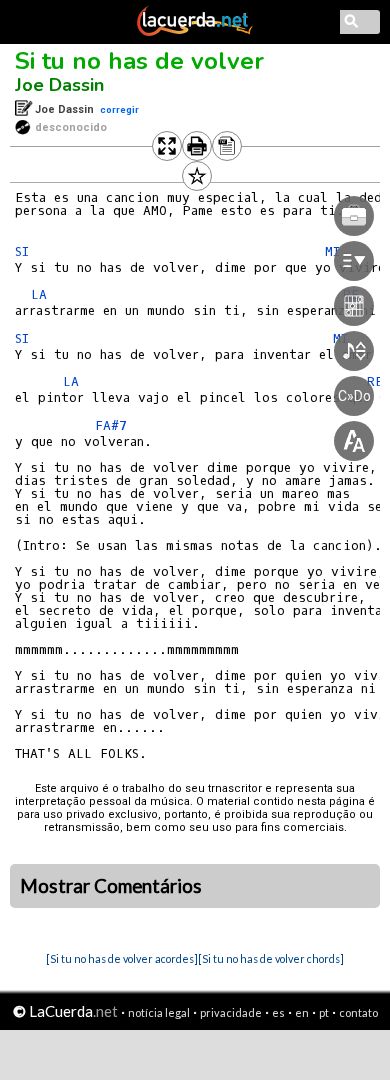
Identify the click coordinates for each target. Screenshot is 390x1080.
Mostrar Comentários (111, 886)
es (278, 1012)
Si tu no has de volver (139, 61)
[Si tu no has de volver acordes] (122, 958)
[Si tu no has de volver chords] (271, 958)
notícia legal (159, 1012)
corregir (119, 109)
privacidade (231, 1012)
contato (358, 1012)
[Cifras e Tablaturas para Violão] (195, 32)
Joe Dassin (59, 85)
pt (324, 1012)
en (302, 1012)
